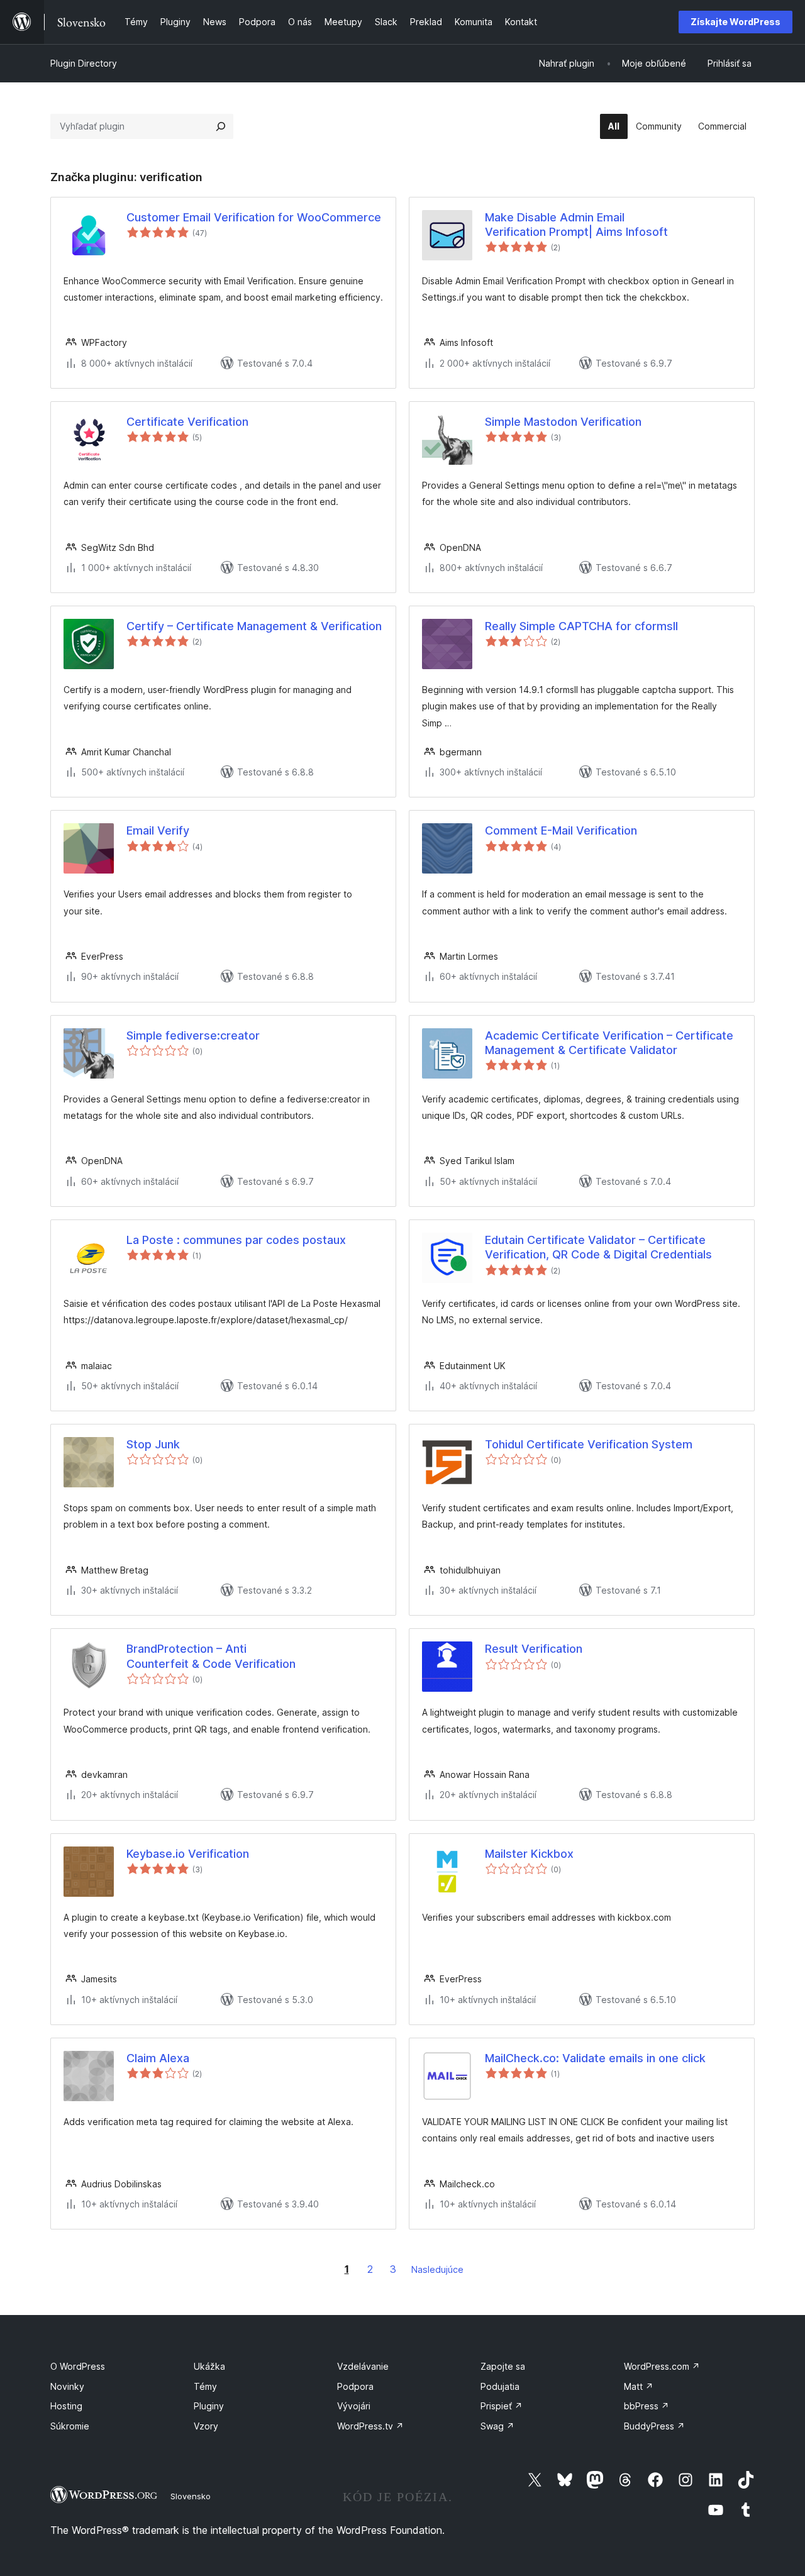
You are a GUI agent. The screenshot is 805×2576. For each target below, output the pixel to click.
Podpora (355, 2386)
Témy (205, 2386)
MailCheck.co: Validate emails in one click (595, 2058)
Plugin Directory (84, 63)
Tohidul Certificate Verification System (589, 1444)
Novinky (67, 2386)
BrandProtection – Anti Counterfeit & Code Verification (211, 1656)
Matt (639, 2386)
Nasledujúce (437, 2269)
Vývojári (354, 2406)
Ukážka (209, 2366)
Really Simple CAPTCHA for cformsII (581, 626)
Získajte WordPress (736, 22)
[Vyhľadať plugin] (221, 126)
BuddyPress (654, 2426)
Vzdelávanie (363, 2366)
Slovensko (191, 2496)
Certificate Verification (187, 422)
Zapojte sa (503, 2366)
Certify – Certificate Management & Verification (254, 626)
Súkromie (70, 2426)
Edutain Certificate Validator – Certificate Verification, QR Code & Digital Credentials (598, 1247)
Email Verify (158, 830)
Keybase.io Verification (188, 1854)
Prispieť (502, 2406)
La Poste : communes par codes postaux (236, 1240)
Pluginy (209, 2406)
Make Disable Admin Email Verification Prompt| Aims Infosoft (576, 225)
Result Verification (534, 1649)
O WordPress (78, 2366)
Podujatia (500, 2386)
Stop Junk (153, 1444)
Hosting (66, 2406)
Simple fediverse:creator (193, 1035)
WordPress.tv (370, 2426)
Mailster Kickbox (529, 1854)
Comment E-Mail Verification (561, 830)
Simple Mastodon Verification (563, 422)
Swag (497, 2426)
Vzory (206, 2426)
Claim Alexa (158, 2058)
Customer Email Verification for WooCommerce (254, 217)
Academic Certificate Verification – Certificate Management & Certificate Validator (609, 1043)
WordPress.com (662, 2366)
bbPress (647, 2406)
